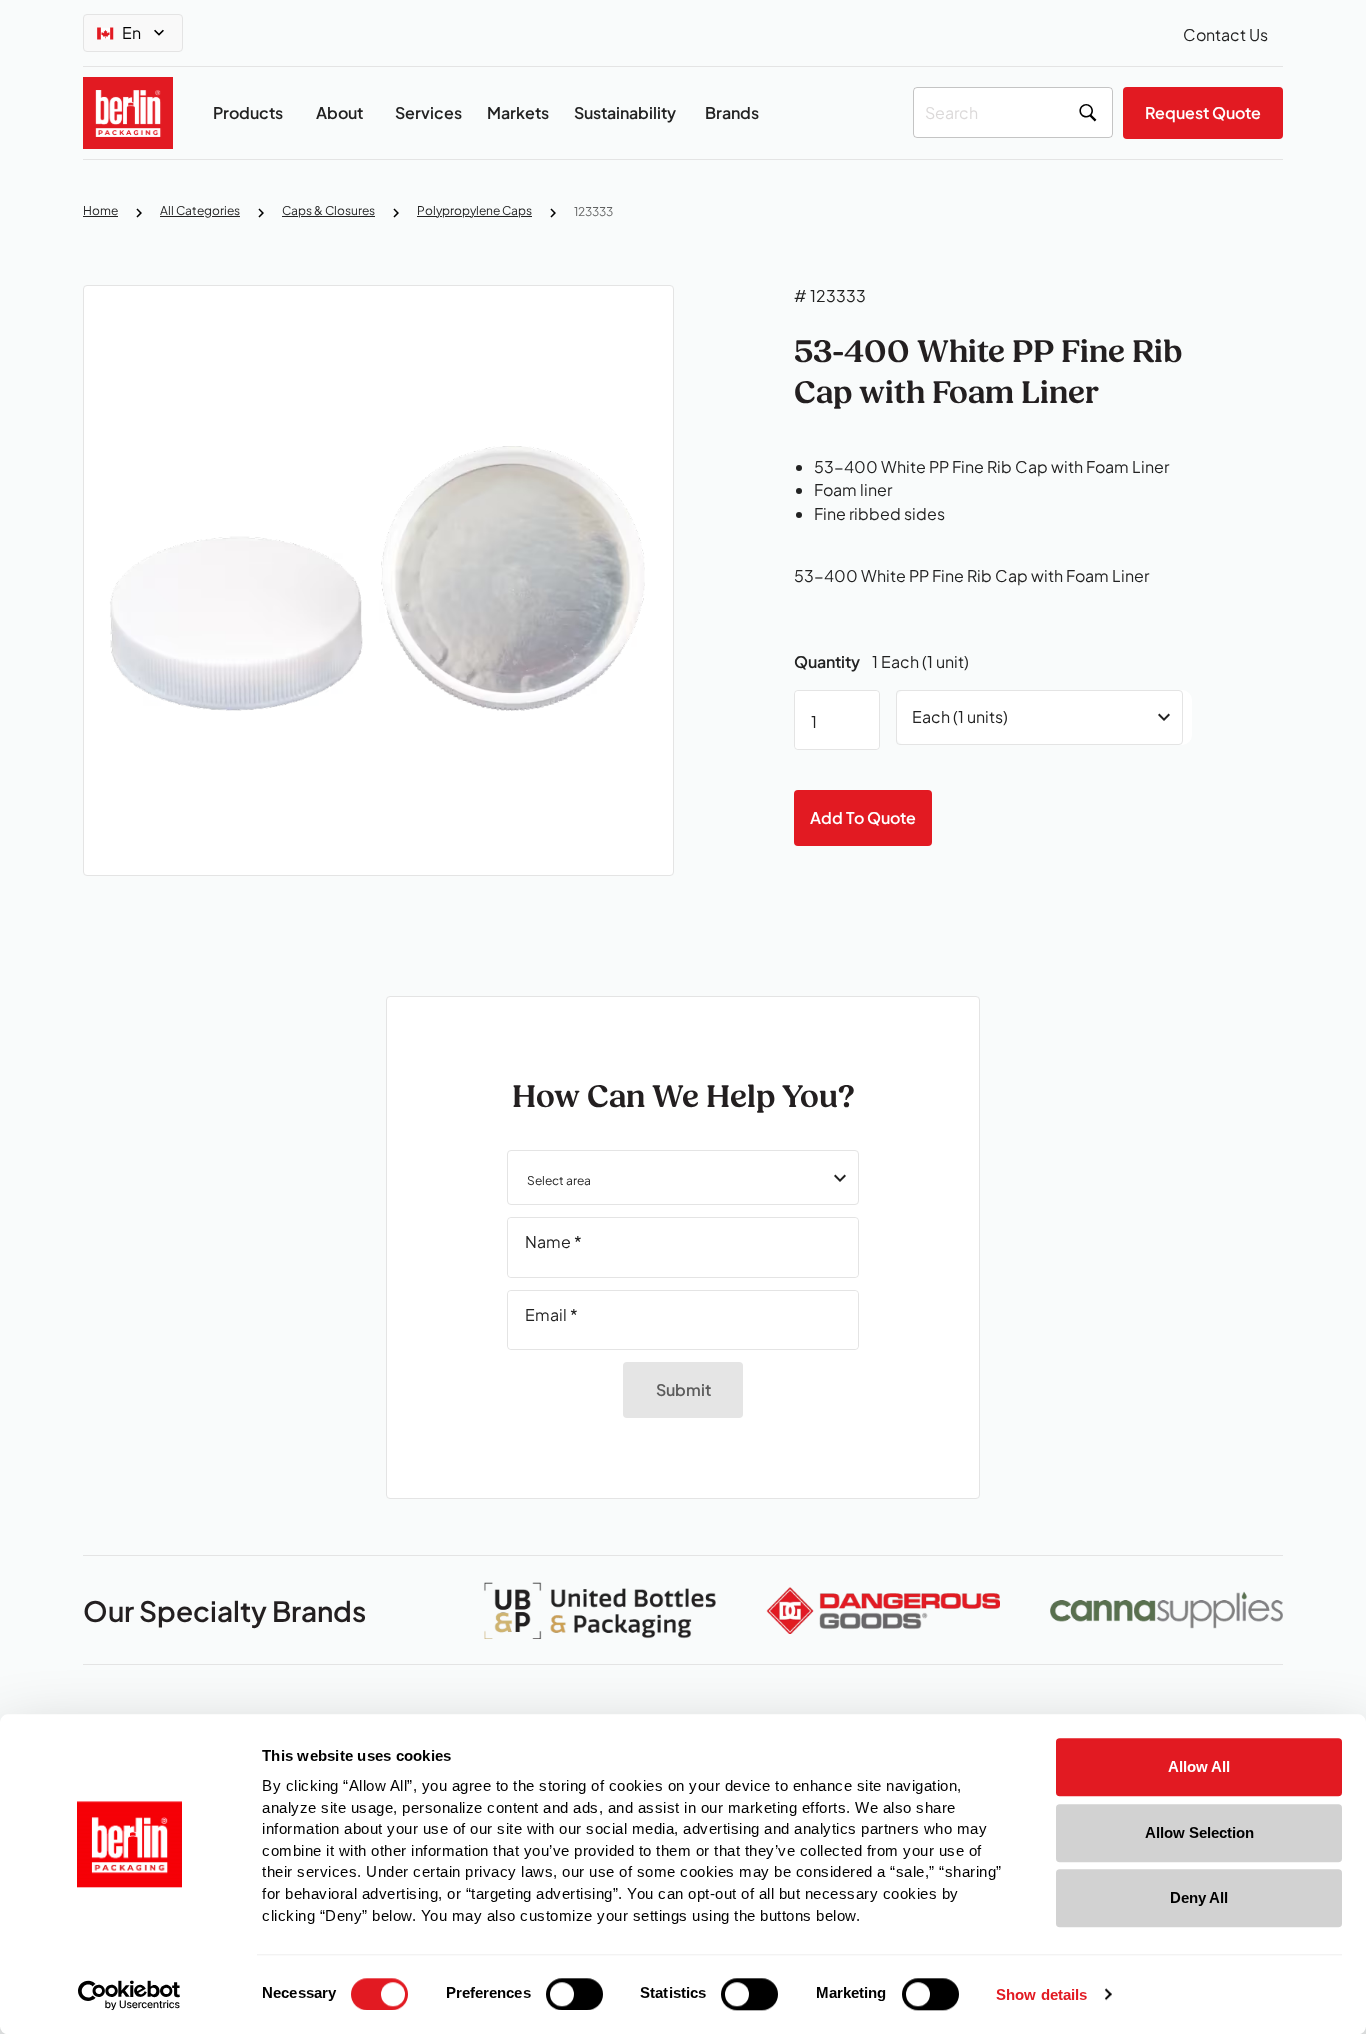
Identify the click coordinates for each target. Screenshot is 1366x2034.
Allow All (1199, 1766)
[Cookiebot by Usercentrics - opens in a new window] (129, 1995)
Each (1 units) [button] (960, 716)
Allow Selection (1199, 1832)
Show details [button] (1041, 1995)
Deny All (1199, 1897)
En (131, 32)
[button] (683, 1177)
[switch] (574, 1994)
